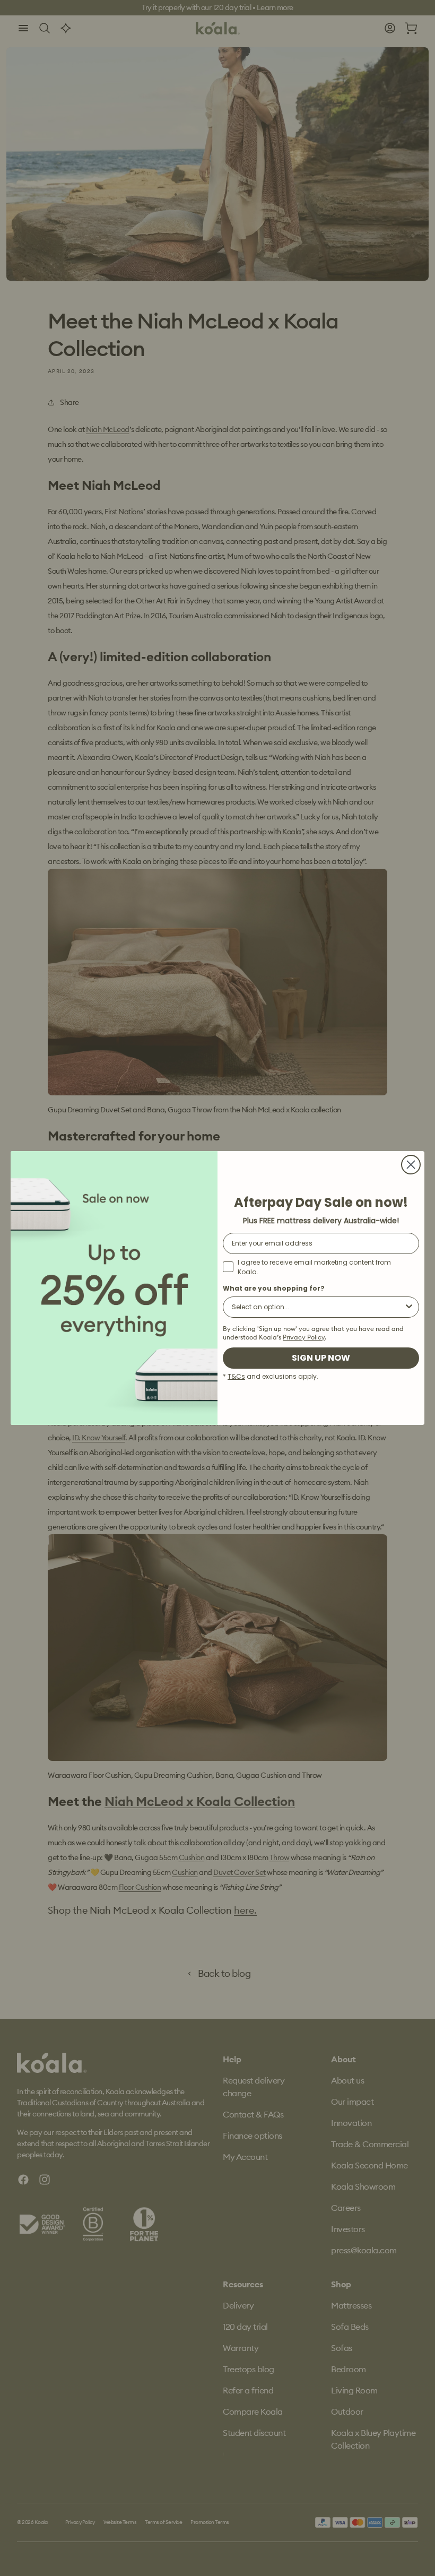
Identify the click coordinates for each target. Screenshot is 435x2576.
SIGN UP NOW (321, 1358)
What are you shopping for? (274, 1288)
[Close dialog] (411, 1165)
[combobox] (318, 1307)
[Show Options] (409, 1307)
